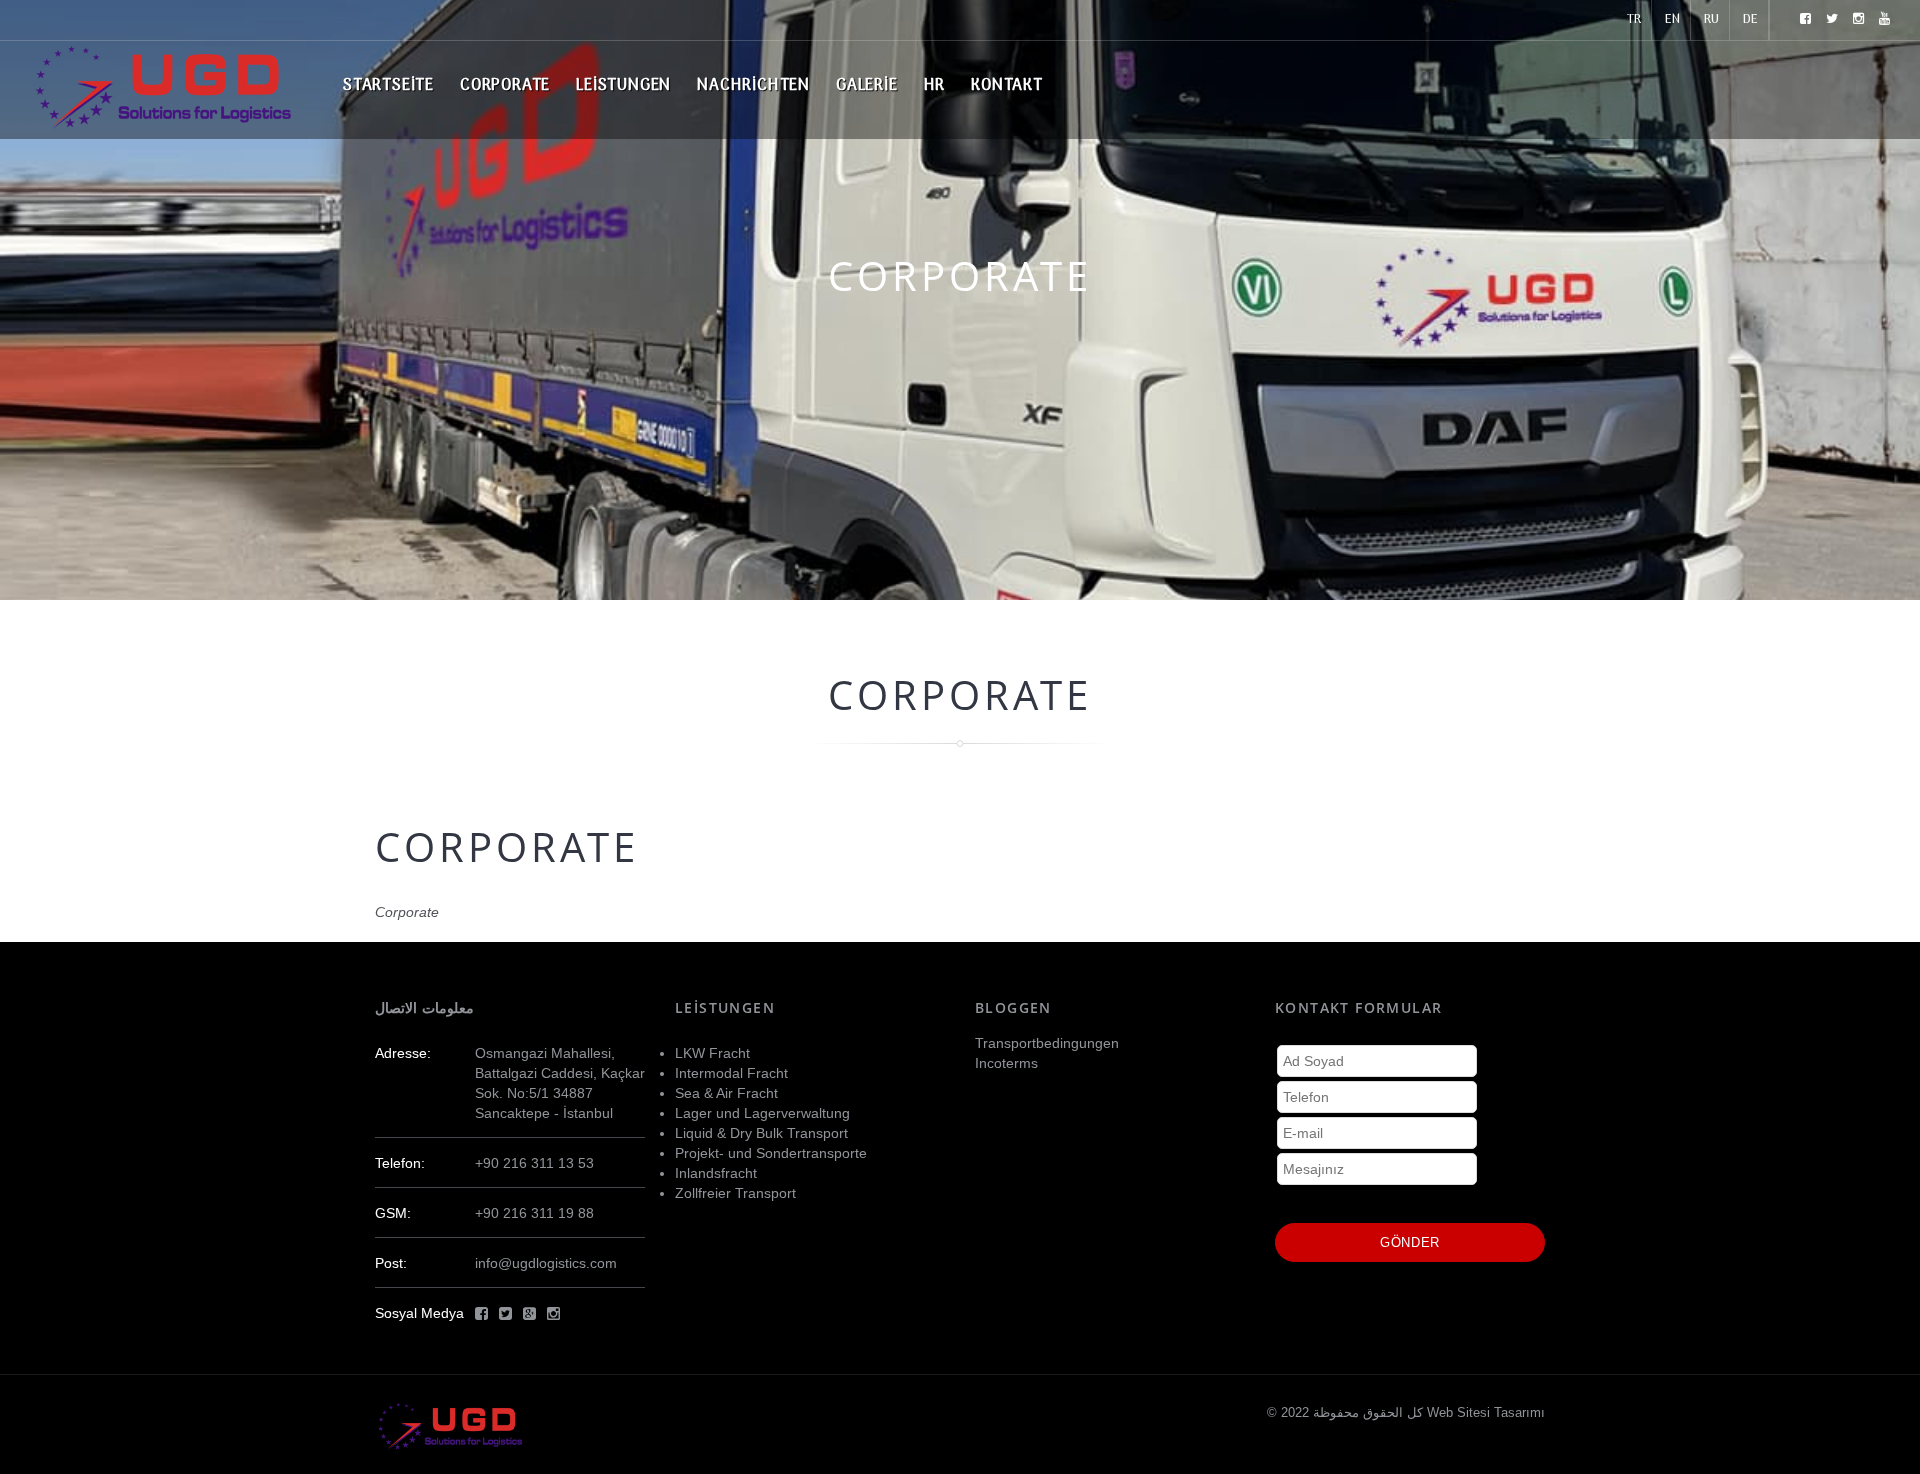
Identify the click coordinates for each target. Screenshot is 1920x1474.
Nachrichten (753, 86)
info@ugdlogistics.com (546, 1263)
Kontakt (1007, 86)
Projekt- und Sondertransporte (771, 1153)
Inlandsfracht (716, 1173)
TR (1634, 19)
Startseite (388, 86)
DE (1750, 19)
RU (1711, 19)
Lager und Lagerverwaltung (762, 1113)
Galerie (867, 86)
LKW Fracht (712, 1053)
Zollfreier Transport (735, 1193)
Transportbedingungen (1047, 1043)
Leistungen (623, 86)
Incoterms (1006, 1063)
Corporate (505, 86)
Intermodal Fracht (731, 1073)
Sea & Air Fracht (726, 1093)
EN (1672, 19)
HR (935, 86)
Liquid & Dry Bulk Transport (761, 1133)
